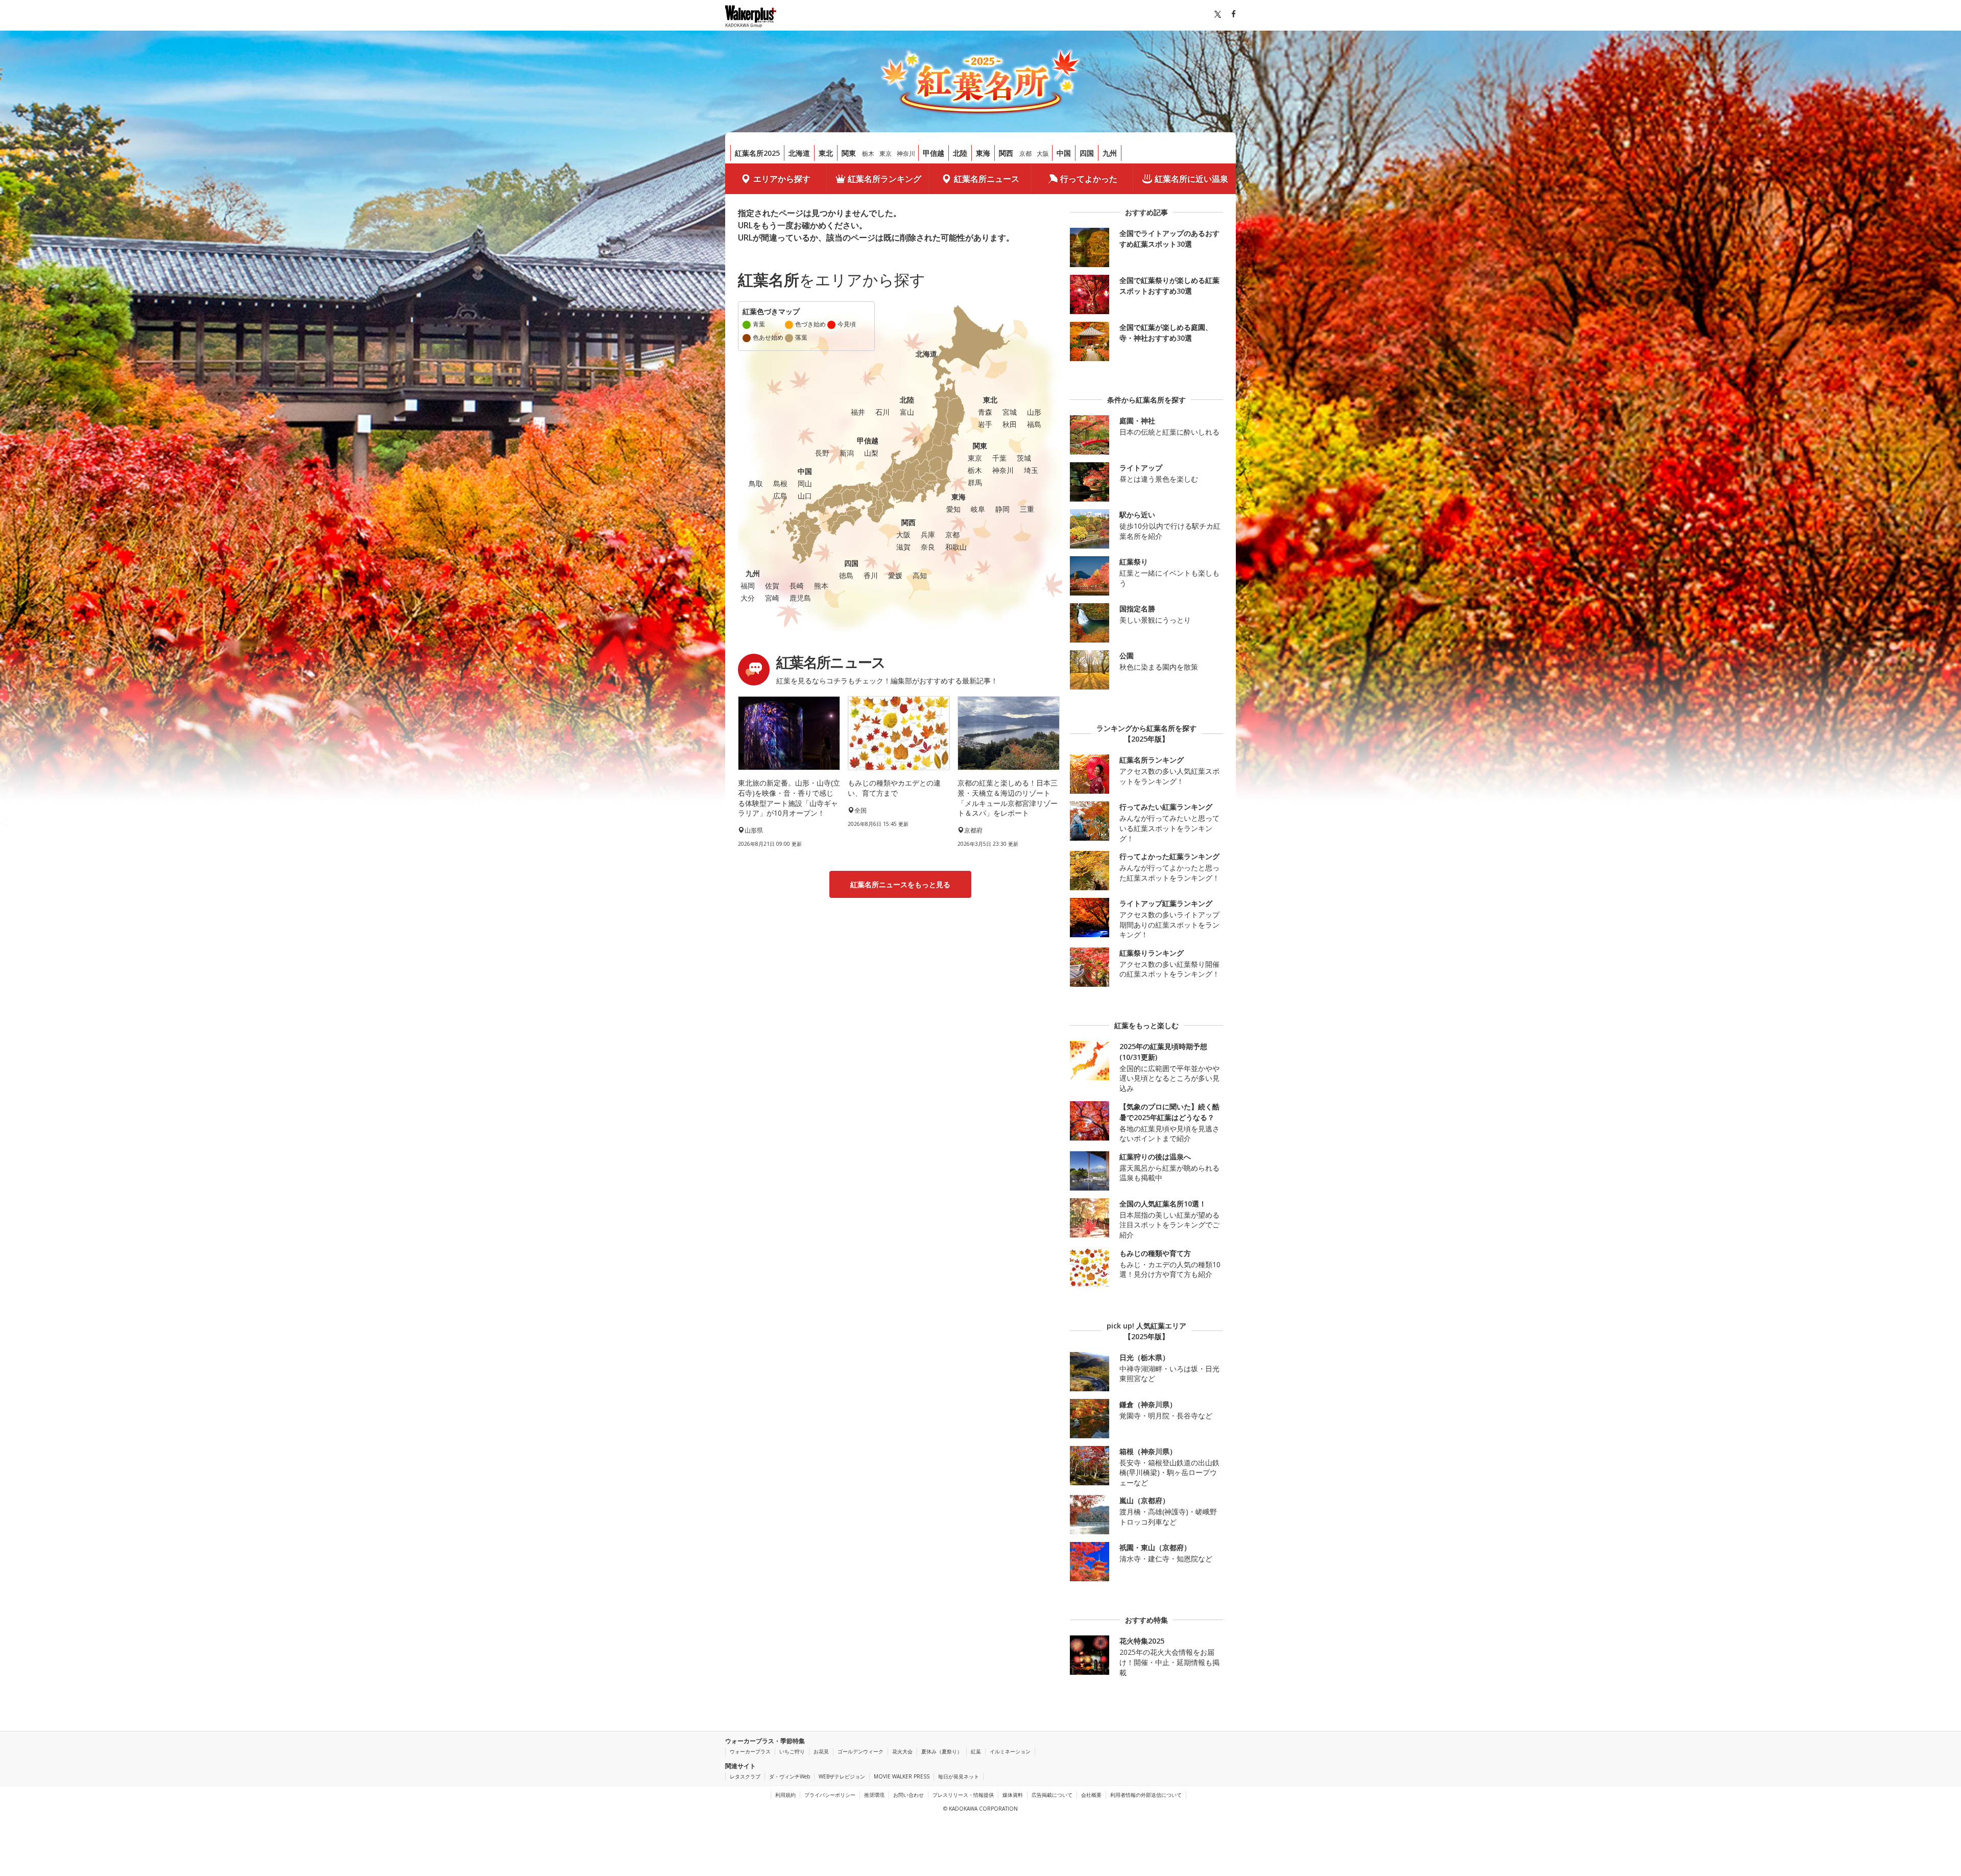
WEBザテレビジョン (842, 1776)
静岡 (1002, 509)
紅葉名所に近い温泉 (1191, 179)
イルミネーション (1010, 1751)
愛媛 (895, 575)
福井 (858, 412)
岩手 (985, 424)
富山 (907, 412)
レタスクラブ (745, 1776)
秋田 (1010, 424)
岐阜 (978, 509)
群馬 (975, 482)
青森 (985, 412)
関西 (1006, 153)
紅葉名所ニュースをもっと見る (900, 884)
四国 (1087, 153)
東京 (886, 153)
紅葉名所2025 (757, 153)
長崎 (797, 586)
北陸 (960, 153)
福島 (1034, 424)
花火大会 (902, 1751)
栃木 (868, 153)
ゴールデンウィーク (860, 1751)
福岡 (748, 586)
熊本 (821, 586)
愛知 (953, 509)
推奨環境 (874, 1795)
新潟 (847, 453)
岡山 (805, 483)
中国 (1064, 153)
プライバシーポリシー (830, 1795)
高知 (920, 575)
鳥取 (756, 483)
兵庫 (928, 535)
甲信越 (934, 153)
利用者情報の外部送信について (1146, 1795)
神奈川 (906, 153)
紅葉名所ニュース (987, 179)
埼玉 (1031, 470)
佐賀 (772, 586)
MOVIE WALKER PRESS (902, 1776)
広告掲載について (1052, 1795)
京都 (1025, 153)
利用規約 (785, 1795)
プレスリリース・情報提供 (963, 1795)
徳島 (846, 575)
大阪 (1043, 153)
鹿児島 (800, 598)
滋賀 (903, 547)
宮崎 (772, 598)
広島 (780, 496)
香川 (871, 575)
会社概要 (1091, 1795)
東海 (983, 153)
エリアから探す (782, 179)
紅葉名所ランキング (884, 179)
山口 (805, 496)
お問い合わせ (908, 1795)
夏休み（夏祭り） (942, 1751)
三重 (1027, 509)
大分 (748, 598)
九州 (1110, 153)
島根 (780, 483)
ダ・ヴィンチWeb (790, 1776)
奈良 (928, 547)
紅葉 (976, 1751)
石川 (882, 412)
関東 (849, 153)
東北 (826, 153)
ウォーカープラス (750, 1751)
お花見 (821, 1751)
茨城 (1024, 458)
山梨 (871, 453)
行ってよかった (1089, 179)
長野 (822, 453)
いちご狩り (792, 1751)
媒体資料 (1013, 1795)
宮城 (1010, 412)
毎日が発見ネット (959, 1776)
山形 (1034, 412)
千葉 (999, 458)
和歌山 (956, 547)
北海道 (799, 153)
